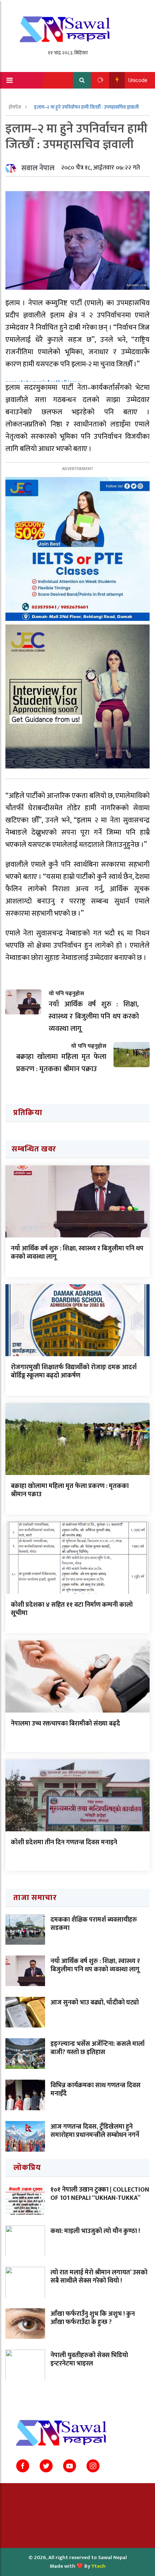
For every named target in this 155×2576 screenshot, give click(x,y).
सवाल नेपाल (38, 168)
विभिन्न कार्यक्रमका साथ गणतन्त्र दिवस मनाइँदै (96, 2090)
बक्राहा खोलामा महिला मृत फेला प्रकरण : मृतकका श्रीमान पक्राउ (70, 1490)
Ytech (99, 2566)
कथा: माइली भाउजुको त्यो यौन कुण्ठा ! (95, 2231)
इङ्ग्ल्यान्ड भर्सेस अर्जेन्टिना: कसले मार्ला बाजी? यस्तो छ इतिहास (98, 2048)
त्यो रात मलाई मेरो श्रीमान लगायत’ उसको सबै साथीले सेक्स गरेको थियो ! (99, 2277)
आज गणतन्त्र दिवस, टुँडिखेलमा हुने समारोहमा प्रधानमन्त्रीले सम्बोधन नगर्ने (95, 2131)
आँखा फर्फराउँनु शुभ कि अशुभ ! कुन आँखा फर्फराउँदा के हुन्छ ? (93, 2318)
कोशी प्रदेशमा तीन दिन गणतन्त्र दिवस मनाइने (64, 1842)
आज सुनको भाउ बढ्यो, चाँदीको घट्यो (95, 2003)
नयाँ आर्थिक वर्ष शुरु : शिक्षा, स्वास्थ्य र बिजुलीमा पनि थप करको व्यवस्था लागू (77, 1253)
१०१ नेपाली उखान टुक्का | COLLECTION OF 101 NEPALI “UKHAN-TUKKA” (100, 2194)
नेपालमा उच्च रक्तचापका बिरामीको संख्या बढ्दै (65, 1724)
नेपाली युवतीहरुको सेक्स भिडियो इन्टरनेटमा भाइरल (89, 2360)
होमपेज (15, 107)
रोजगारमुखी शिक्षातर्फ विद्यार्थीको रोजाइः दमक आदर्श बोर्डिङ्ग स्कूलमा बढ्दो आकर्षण (74, 1372)
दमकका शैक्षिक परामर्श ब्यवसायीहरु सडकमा (94, 1924)
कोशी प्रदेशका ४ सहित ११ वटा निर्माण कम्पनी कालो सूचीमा (72, 1609)
